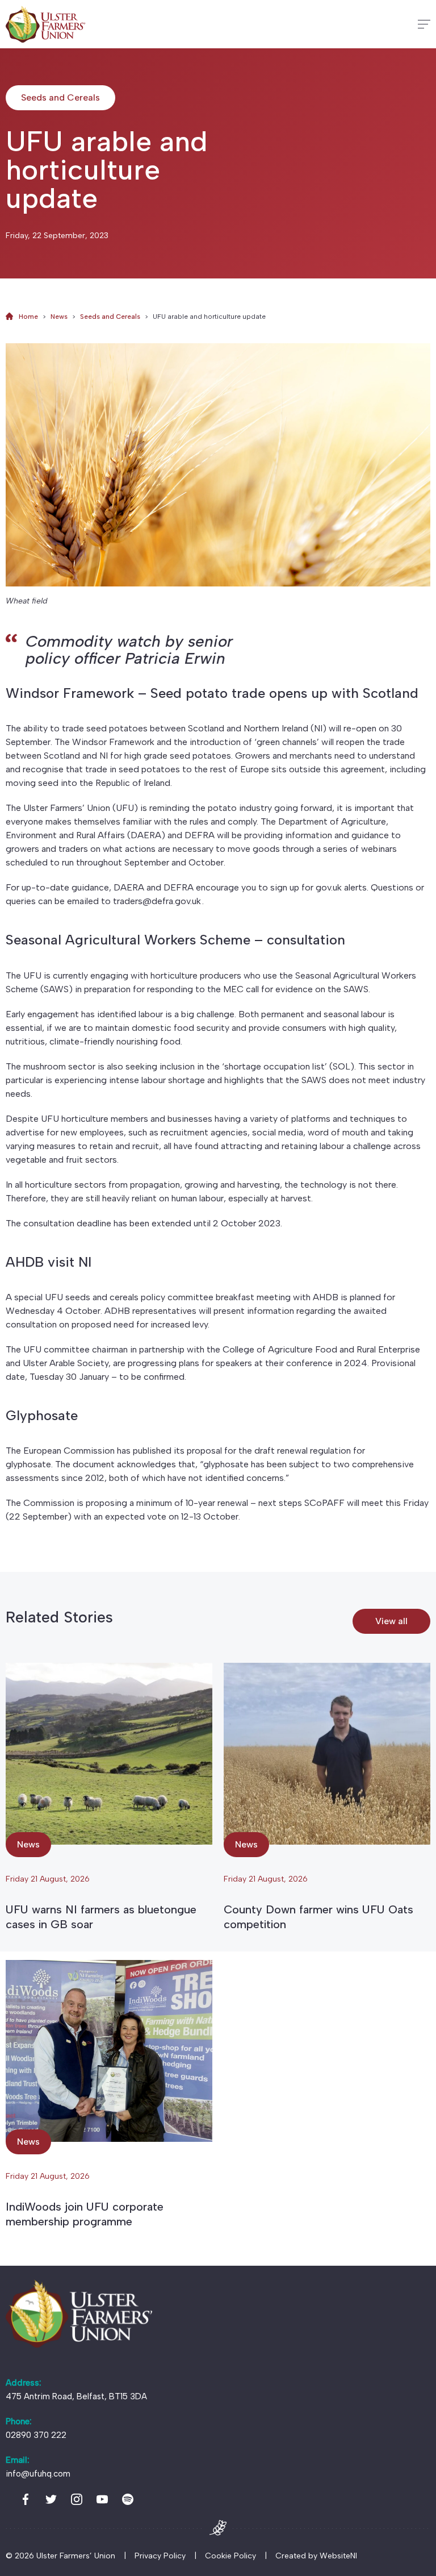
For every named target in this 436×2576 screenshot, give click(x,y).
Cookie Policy (230, 2556)
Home (28, 317)
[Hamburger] (424, 24)
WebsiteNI (338, 2556)
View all (391, 1621)
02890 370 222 (36, 2435)
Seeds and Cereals (110, 317)
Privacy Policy (160, 2556)
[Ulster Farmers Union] (45, 24)
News (59, 317)
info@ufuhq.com (38, 2474)
